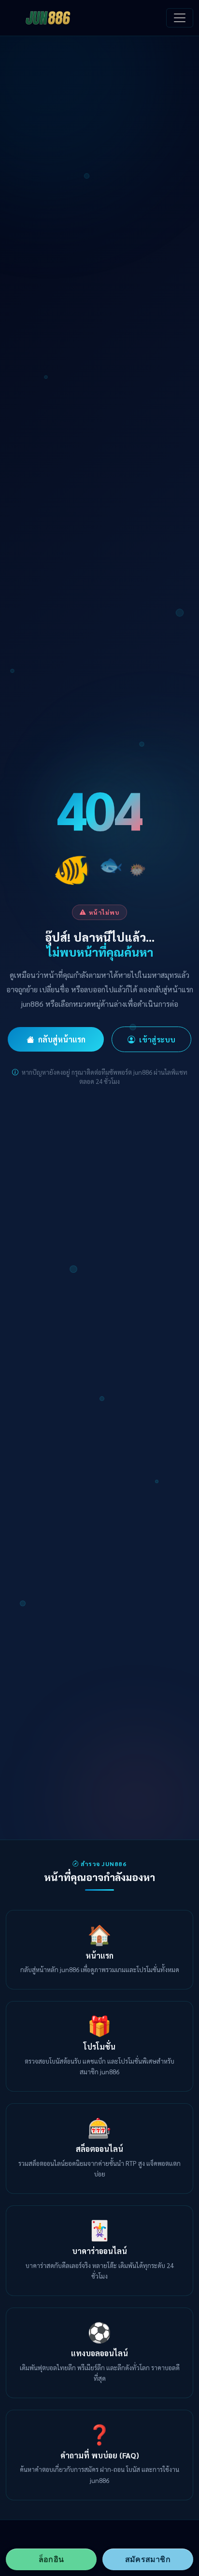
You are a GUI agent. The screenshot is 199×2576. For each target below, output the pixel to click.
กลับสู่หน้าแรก (62, 1039)
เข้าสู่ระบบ (157, 1039)
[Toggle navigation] (180, 18)
